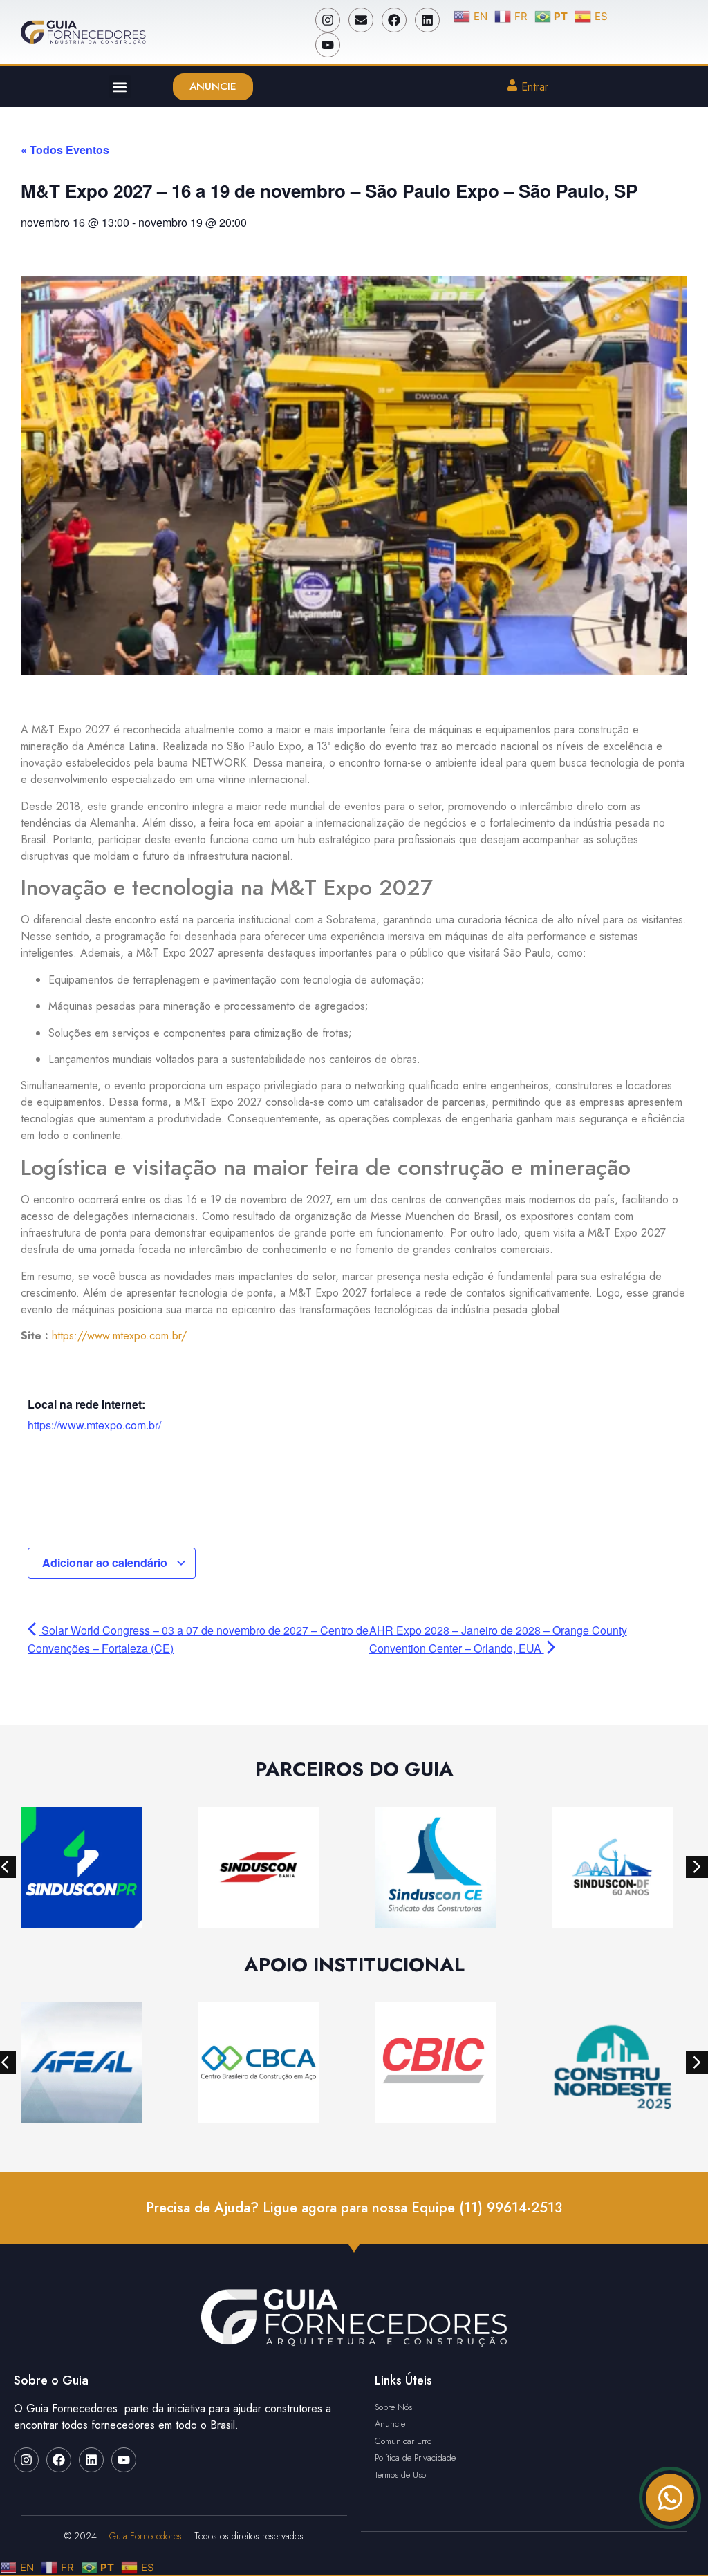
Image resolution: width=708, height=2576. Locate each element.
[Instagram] (328, 20)
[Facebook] (394, 20)
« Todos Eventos (65, 150)
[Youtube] (328, 45)
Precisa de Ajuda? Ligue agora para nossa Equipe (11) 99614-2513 (354, 2208)
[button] (120, 87)
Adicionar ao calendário (106, 1562)
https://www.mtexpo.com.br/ (119, 1336)
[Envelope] (361, 20)
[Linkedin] (427, 20)
